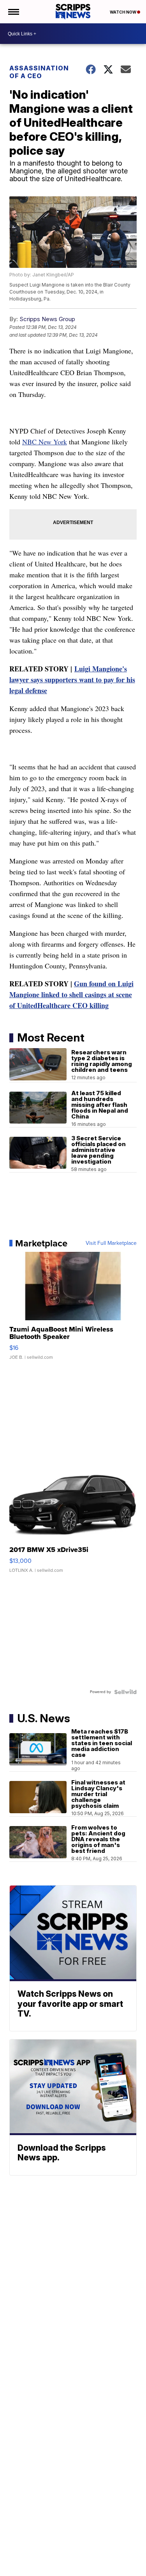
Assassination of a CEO (39, 72)
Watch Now (123, 12)
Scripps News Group (47, 319)
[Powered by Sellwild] (125, 1692)
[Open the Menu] (13, 12)
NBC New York (45, 442)
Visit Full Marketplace (111, 1243)
